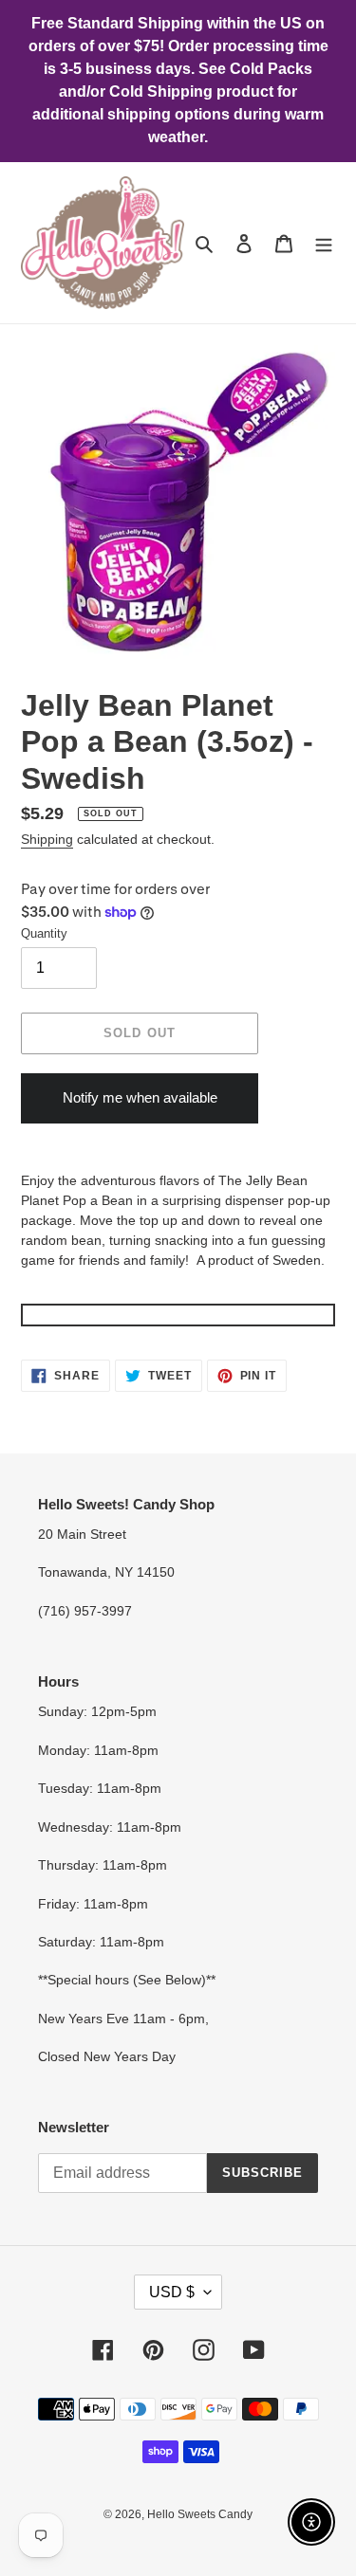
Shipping (47, 839)
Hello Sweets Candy (200, 2514)
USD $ (172, 2292)
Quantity (44, 933)
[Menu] (324, 243)
